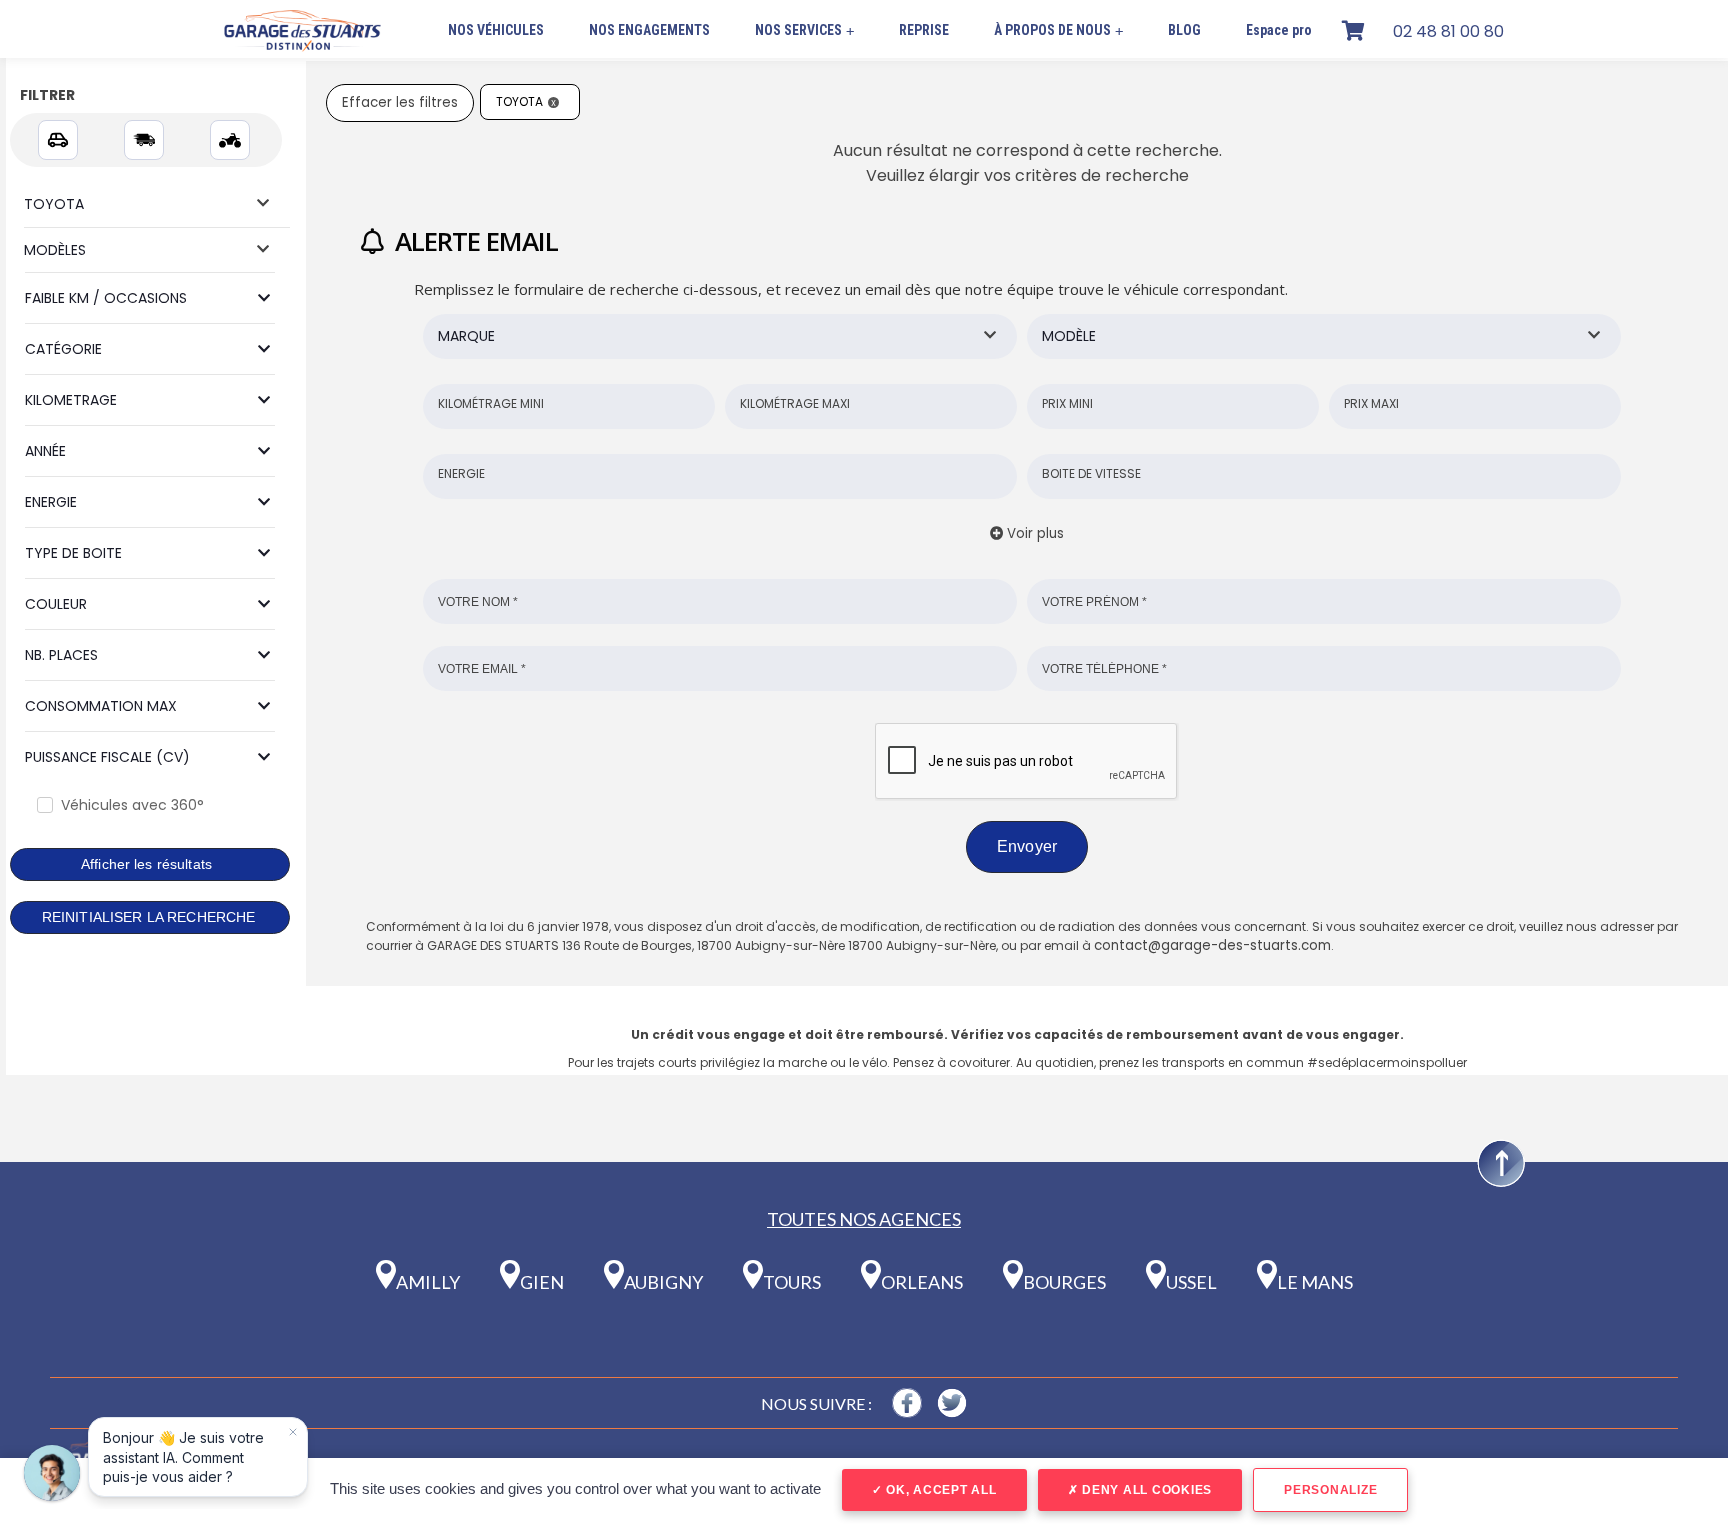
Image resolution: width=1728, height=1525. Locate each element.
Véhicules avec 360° (132, 805)
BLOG (1184, 30)
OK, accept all (939, 1490)
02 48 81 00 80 (1448, 31)
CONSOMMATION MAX (101, 706)
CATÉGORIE (63, 349)
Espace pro (1279, 30)
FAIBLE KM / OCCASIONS (106, 298)
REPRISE (924, 30)
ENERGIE (51, 502)
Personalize (1330, 1490)
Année (45, 451)
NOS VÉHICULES (496, 30)
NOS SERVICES (804, 30)
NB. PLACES (61, 655)
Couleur (56, 604)
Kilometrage (71, 400)
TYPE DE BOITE (73, 553)
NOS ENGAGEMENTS (649, 30)
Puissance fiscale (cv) (107, 757)
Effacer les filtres (400, 102)
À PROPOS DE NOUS (1058, 30)
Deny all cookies (1145, 1490)
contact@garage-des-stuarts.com (1212, 945)
